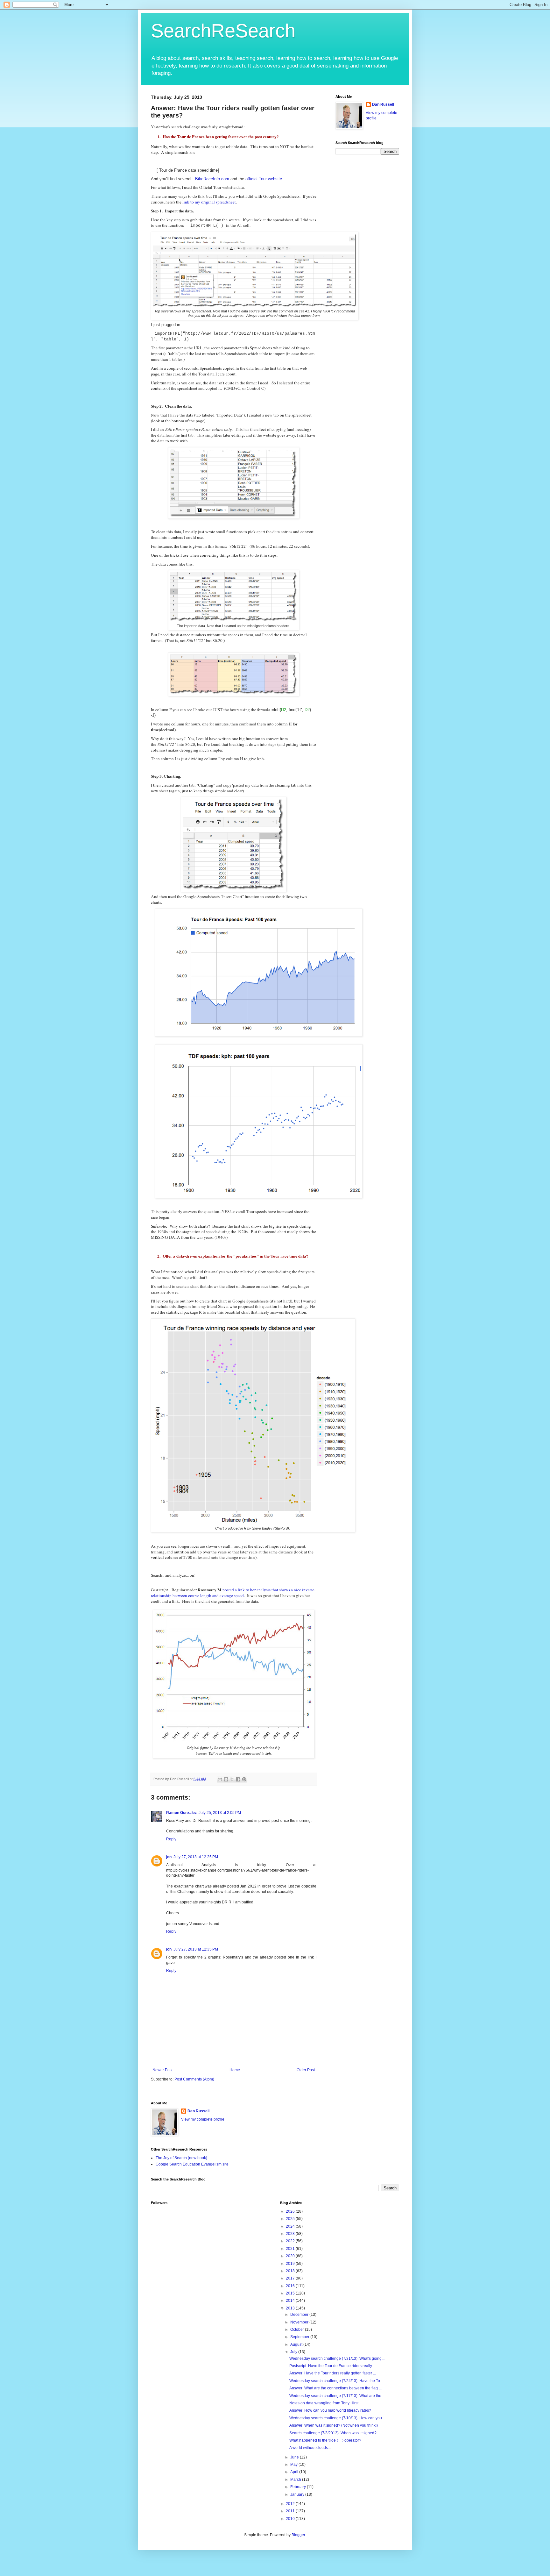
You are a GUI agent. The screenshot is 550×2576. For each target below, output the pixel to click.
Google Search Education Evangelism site (192, 2164)
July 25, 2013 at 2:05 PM (220, 1813)
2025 (291, 2219)
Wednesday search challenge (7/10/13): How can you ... (338, 2418)
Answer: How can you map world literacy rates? (330, 2410)
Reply (171, 1839)
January (298, 2494)
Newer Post (162, 2070)
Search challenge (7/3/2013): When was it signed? (333, 2433)
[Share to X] (232, 1779)
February (299, 2487)
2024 (291, 2226)
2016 (291, 2286)
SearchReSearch (223, 31)
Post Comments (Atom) (194, 2079)
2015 (291, 2293)
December (300, 2315)
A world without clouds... (310, 2448)
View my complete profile (203, 2119)
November (300, 2322)
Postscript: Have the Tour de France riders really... (332, 2366)
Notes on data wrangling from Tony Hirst (324, 2403)
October (298, 2330)
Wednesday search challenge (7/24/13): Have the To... (336, 2381)
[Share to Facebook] (238, 1779)
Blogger (298, 2535)
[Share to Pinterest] (244, 1779)
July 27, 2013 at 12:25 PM (196, 1857)
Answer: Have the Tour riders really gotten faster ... (333, 2373)
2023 (291, 2234)
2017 (291, 2278)
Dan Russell (383, 104)
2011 (291, 2511)
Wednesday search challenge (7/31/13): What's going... (337, 2358)
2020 (291, 2256)
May (294, 2465)
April (295, 2472)
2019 (291, 2264)
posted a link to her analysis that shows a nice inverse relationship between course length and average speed (233, 1593)
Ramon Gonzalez (181, 1813)
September (300, 2337)
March (296, 2480)
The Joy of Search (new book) (181, 2158)
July (294, 2352)
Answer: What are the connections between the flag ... (335, 2388)
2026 (291, 2211)
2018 (291, 2271)
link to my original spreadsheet (209, 202)
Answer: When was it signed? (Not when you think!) (334, 2425)
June (295, 2457)
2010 (291, 2519)
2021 (291, 2249)
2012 (291, 2504)
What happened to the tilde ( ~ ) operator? (325, 2440)
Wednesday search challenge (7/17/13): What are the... (337, 2396)
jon (169, 1857)
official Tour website (264, 179)
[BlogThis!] (226, 1779)
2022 (291, 2241)
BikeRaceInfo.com (212, 179)
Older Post (306, 2070)
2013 (291, 2308)
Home (235, 2070)
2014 (291, 2301)
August (297, 2344)
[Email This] (220, 1779)
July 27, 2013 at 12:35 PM (196, 1949)
